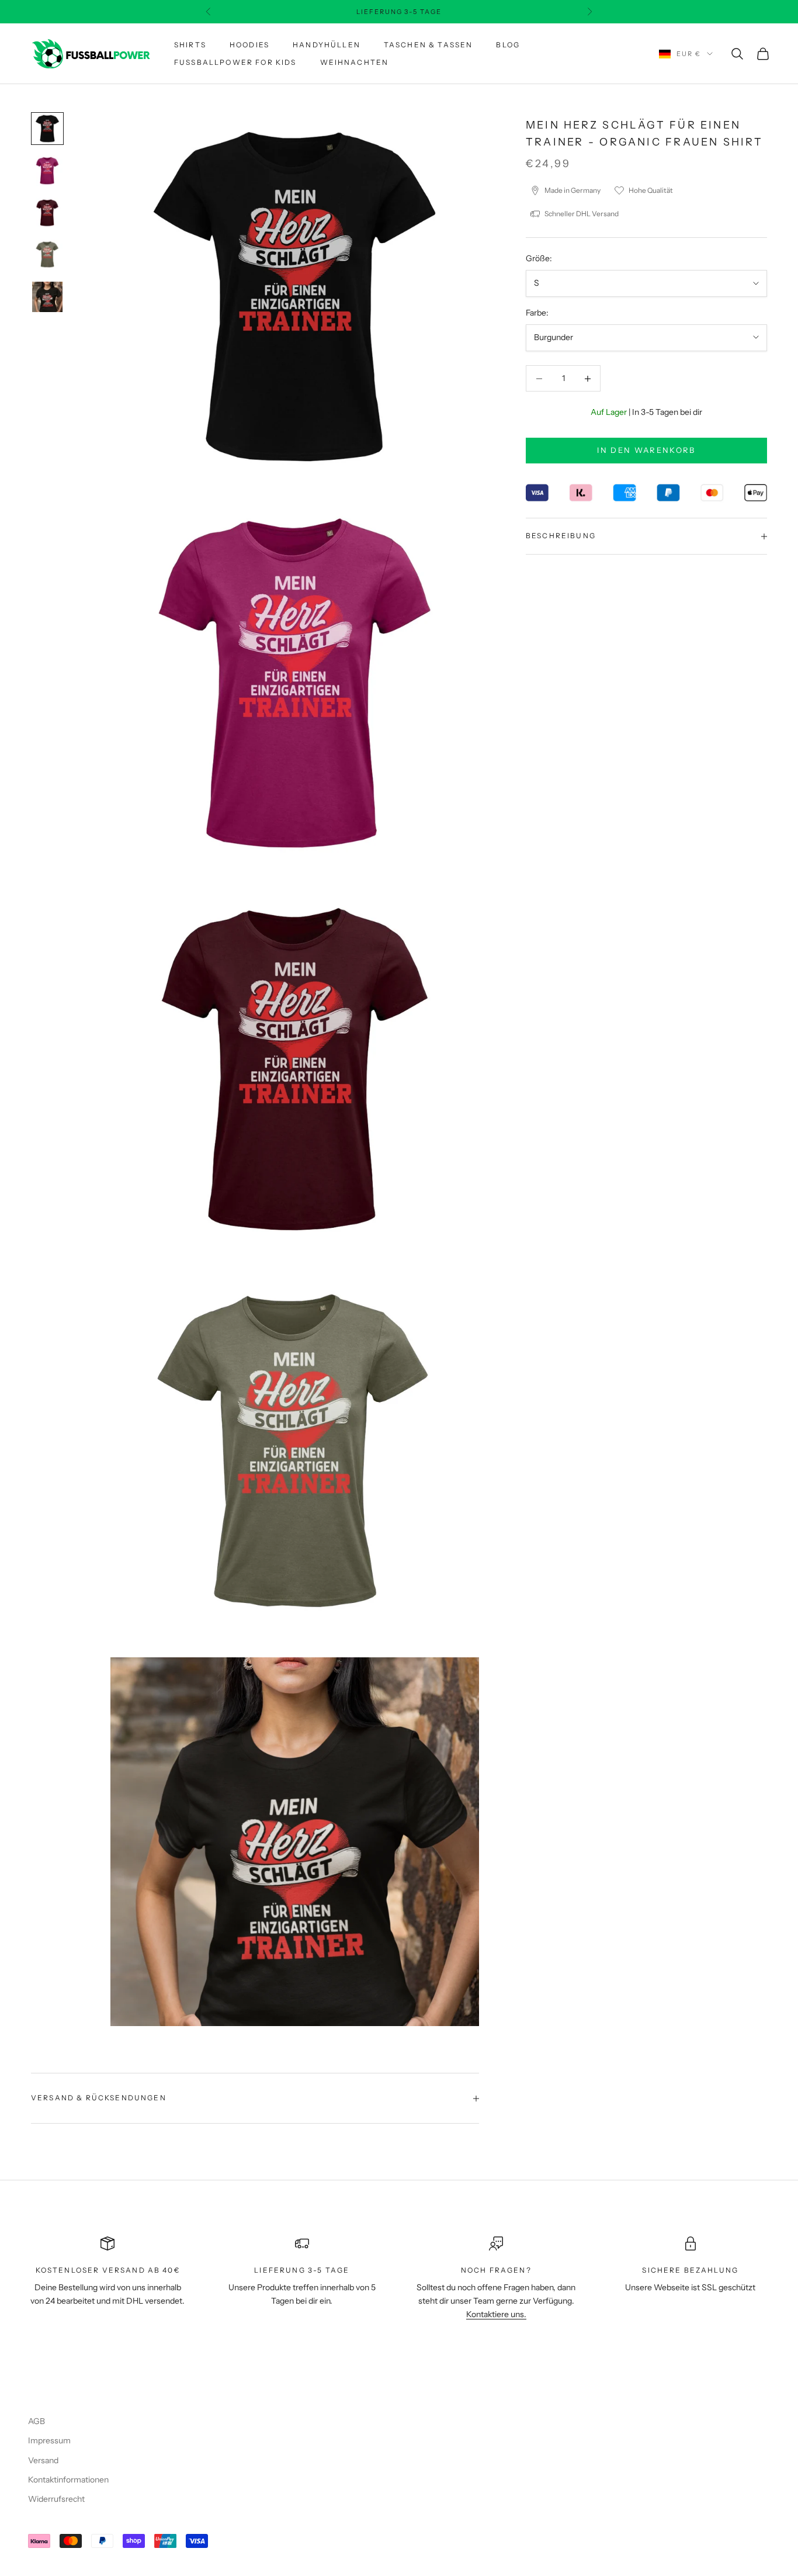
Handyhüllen (327, 45)
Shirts (190, 45)
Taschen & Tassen (429, 45)
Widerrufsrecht (56, 2499)
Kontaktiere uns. (496, 2314)
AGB (37, 2421)
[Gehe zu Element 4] (47, 255)
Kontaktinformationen (68, 2480)
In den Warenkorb (646, 451)
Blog (508, 45)
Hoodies (249, 45)
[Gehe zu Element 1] (47, 129)
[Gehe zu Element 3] (47, 213)
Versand (43, 2460)
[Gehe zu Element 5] (47, 297)
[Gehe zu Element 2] (47, 171)
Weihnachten (355, 62)
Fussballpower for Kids (235, 62)
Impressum (49, 2440)
